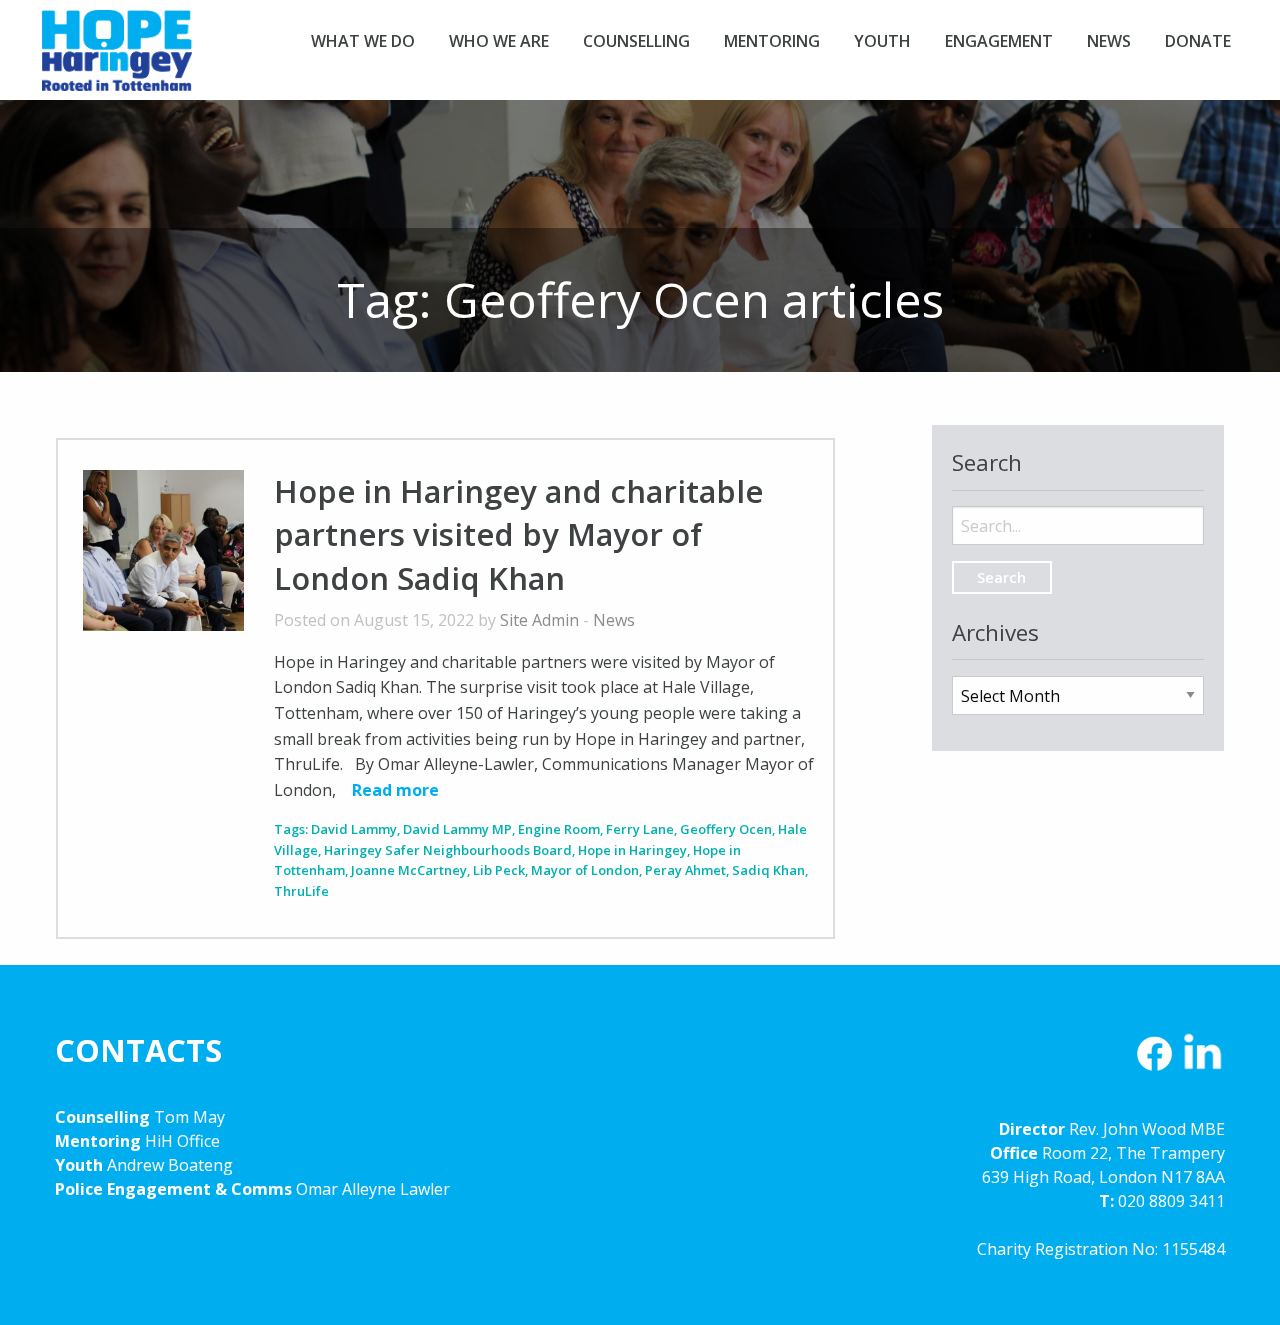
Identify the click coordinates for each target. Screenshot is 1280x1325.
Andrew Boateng (170, 1165)
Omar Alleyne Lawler (373, 1189)
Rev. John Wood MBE (1147, 1129)
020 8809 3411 (1171, 1201)
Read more (395, 790)
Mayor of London (585, 870)
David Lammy (354, 829)
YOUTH (882, 41)
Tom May (189, 1117)
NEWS (1109, 41)
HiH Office (180, 1141)
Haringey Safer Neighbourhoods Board (448, 850)
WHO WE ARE (499, 41)
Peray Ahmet (685, 870)
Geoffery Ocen (726, 829)
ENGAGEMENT (999, 41)
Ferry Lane (640, 829)
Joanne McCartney (409, 870)
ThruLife (301, 891)
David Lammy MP (457, 829)
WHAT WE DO (363, 41)
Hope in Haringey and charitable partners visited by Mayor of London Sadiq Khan (518, 534)
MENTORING (772, 41)
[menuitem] (363, 41)
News (614, 620)
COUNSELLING (636, 41)
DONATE (1198, 41)
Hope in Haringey (117, 60)
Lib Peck (499, 870)
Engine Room (559, 829)
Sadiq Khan (768, 870)
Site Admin (539, 620)
